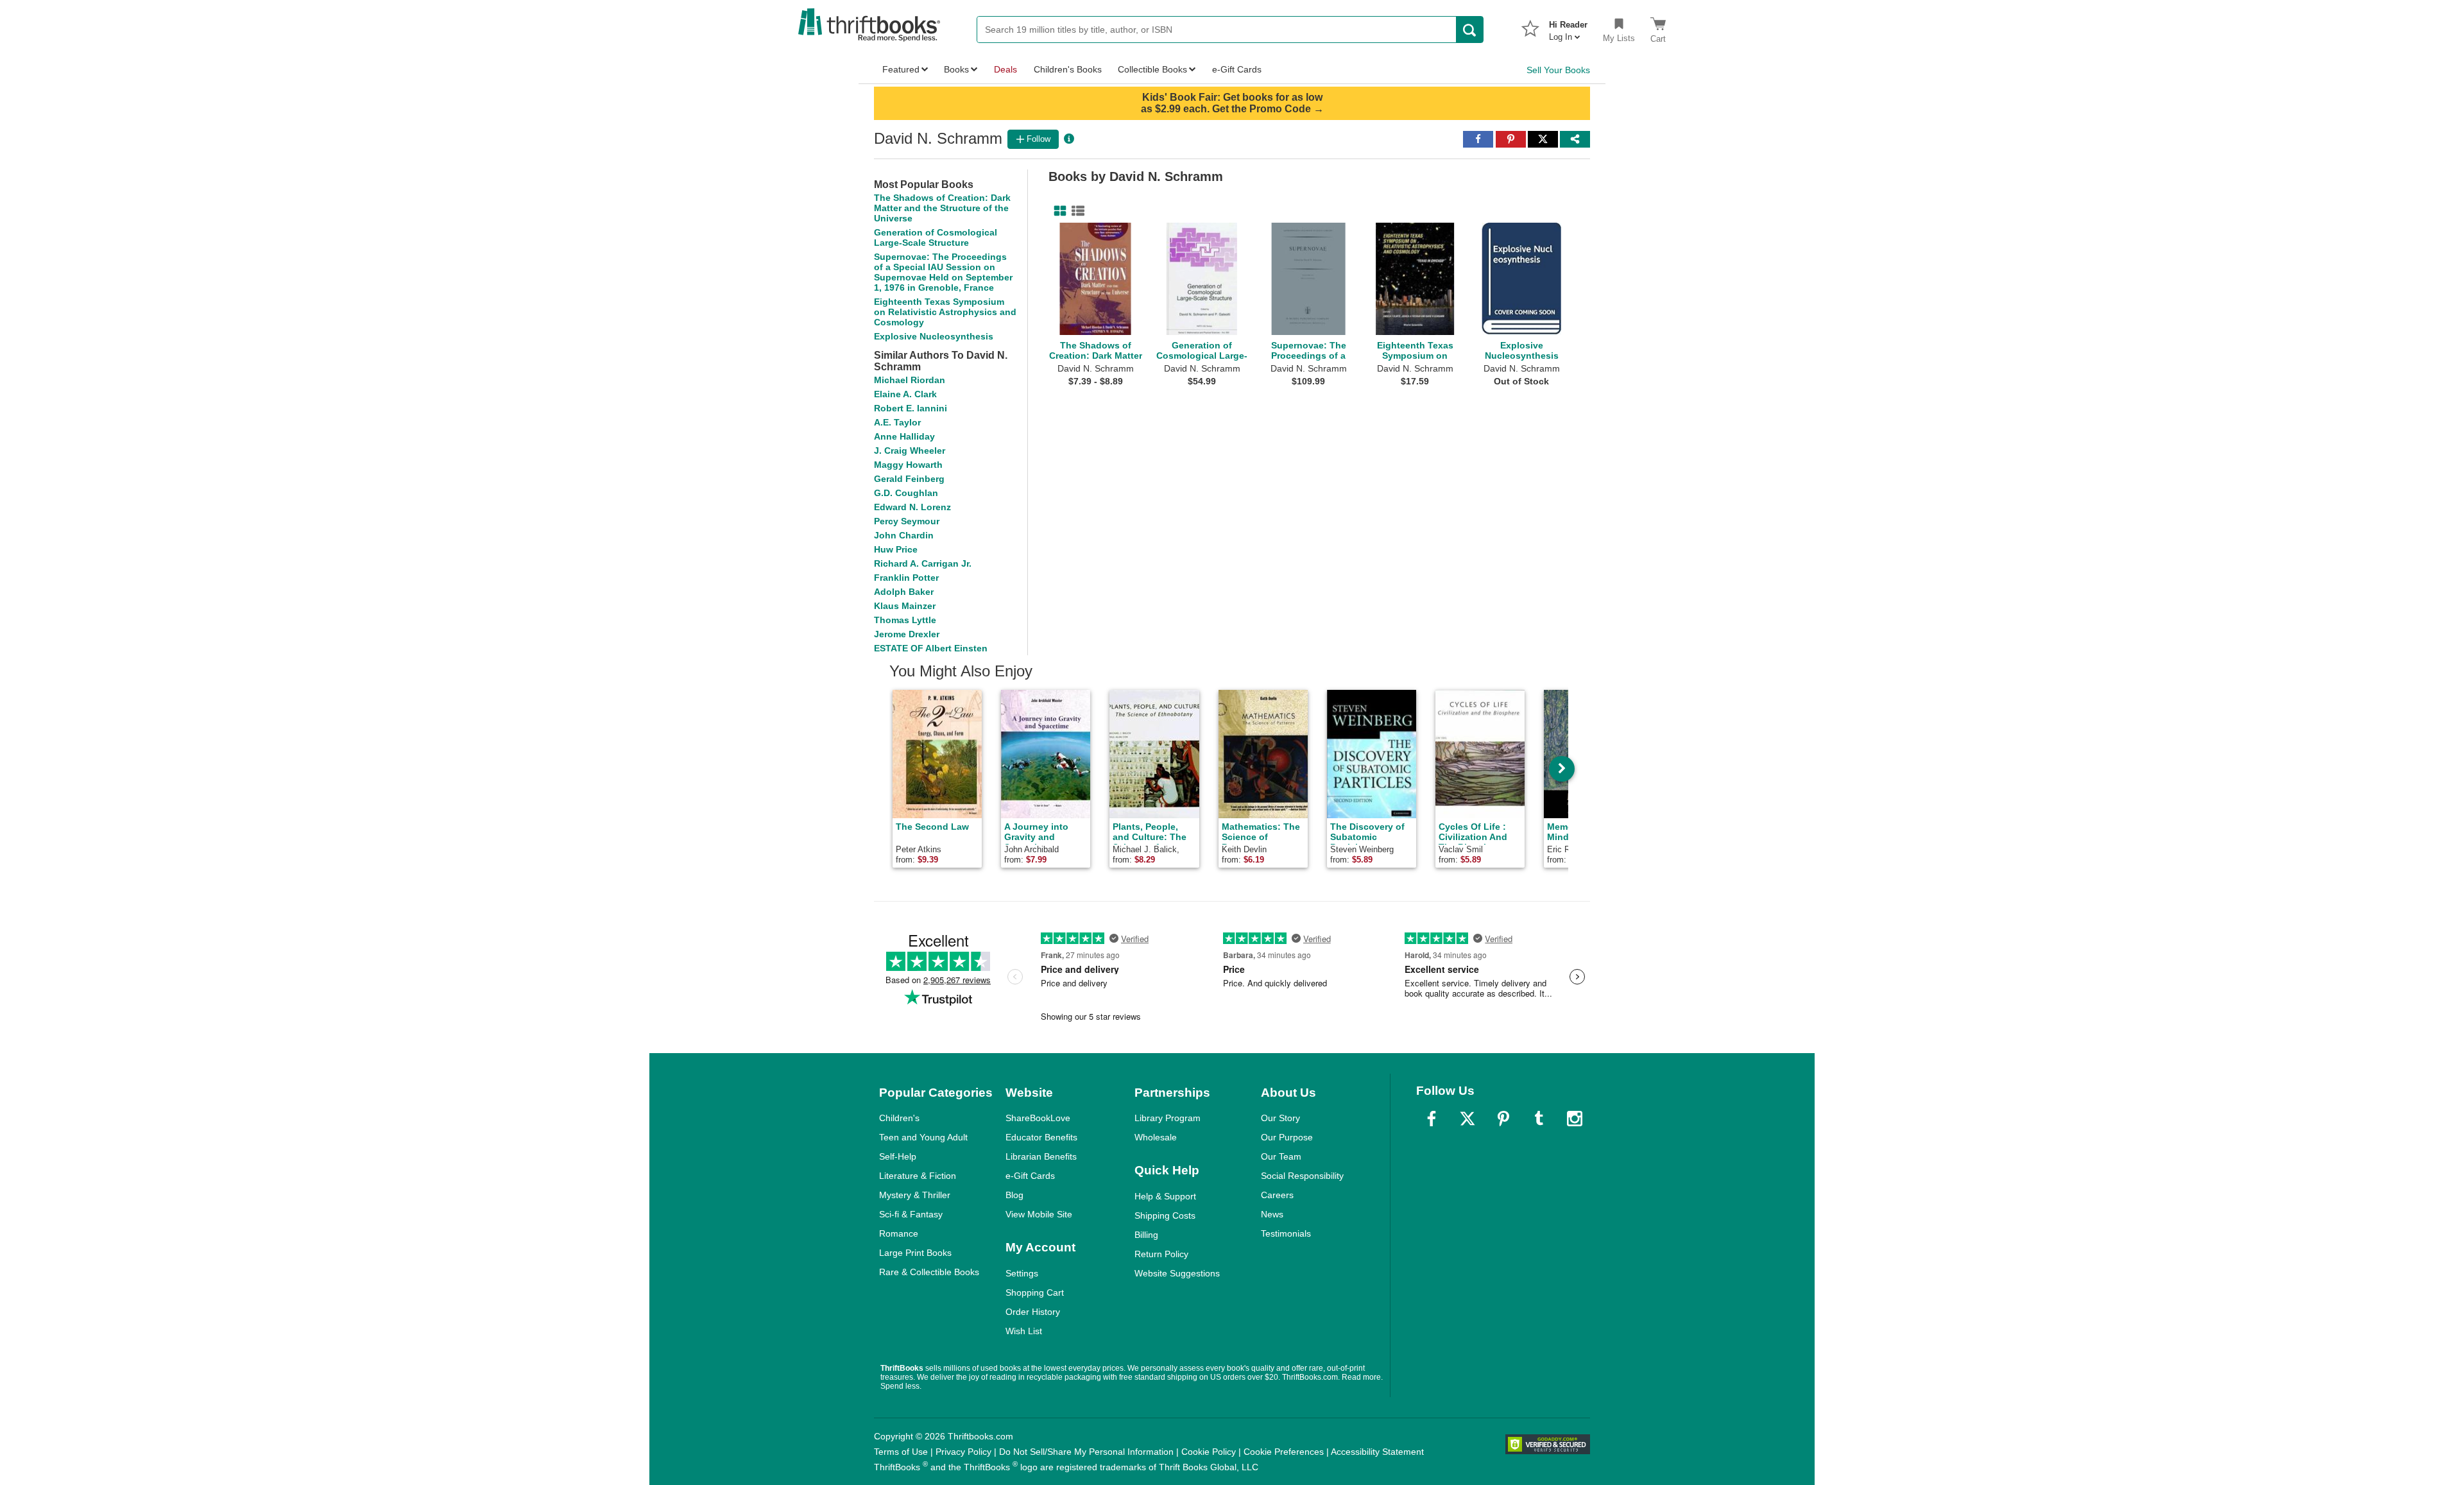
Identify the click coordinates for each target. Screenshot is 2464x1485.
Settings (1022, 1273)
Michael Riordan (910, 380)
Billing (1146, 1235)
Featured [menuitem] (901, 69)
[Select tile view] (1075, 211)
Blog (1014, 1195)
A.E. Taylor (897, 422)
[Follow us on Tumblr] (1539, 1119)
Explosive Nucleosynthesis (934, 336)
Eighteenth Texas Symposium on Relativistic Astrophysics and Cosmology (945, 312)
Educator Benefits (1041, 1137)
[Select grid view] (1057, 211)
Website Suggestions (1177, 1273)
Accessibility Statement (1377, 1452)
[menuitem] (1568, 27)
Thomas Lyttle (905, 620)
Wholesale (1156, 1137)
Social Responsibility (1302, 1176)
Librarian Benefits (1041, 1156)
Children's (899, 1118)
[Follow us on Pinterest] (1503, 1119)
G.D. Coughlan (906, 493)
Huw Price (896, 549)
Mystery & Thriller (915, 1195)
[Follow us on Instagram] (1575, 1119)
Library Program (1168, 1118)
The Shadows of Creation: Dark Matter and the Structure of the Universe (942, 208)
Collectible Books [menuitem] (1152, 69)
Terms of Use (901, 1452)
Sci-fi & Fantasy (911, 1214)
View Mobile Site (1039, 1214)
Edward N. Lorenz (912, 507)
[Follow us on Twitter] (1467, 1119)
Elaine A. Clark (905, 394)
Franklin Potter (906, 578)
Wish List (1024, 1331)
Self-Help (898, 1156)
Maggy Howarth (908, 465)
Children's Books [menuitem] (1068, 69)
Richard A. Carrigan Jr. (923, 563)
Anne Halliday (904, 436)
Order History (1033, 1312)
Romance (899, 1233)
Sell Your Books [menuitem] (1558, 70)
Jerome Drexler (907, 634)
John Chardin (904, 535)
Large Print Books (915, 1253)
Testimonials (1286, 1233)
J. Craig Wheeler (910, 451)
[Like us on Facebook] (1432, 1119)
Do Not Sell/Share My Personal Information (1086, 1452)
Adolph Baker (904, 592)
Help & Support (1165, 1196)
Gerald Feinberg (909, 479)
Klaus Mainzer (905, 606)
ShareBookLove (1038, 1118)
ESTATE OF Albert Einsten (931, 648)
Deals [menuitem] (1005, 69)
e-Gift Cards (1030, 1176)
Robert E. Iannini (911, 408)
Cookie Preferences (1284, 1452)
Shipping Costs (1165, 1215)
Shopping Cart (1035, 1292)
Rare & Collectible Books (929, 1272)
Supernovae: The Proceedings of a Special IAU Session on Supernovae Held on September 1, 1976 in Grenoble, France (943, 272)
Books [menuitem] (956, 69)
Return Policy (1161, 1254)
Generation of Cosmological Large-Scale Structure (936, 237)
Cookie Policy (1209, 1452)
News (1272, 1214)
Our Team (1281, 1156)
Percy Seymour (907, 521)
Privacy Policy (963, 1452)
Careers (1277, 1195)
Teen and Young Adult (923, 1137)
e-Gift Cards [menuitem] (1237, 69)
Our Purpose (1287, 1137)
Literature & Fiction (918, 1176)
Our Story (1280, 1118)
